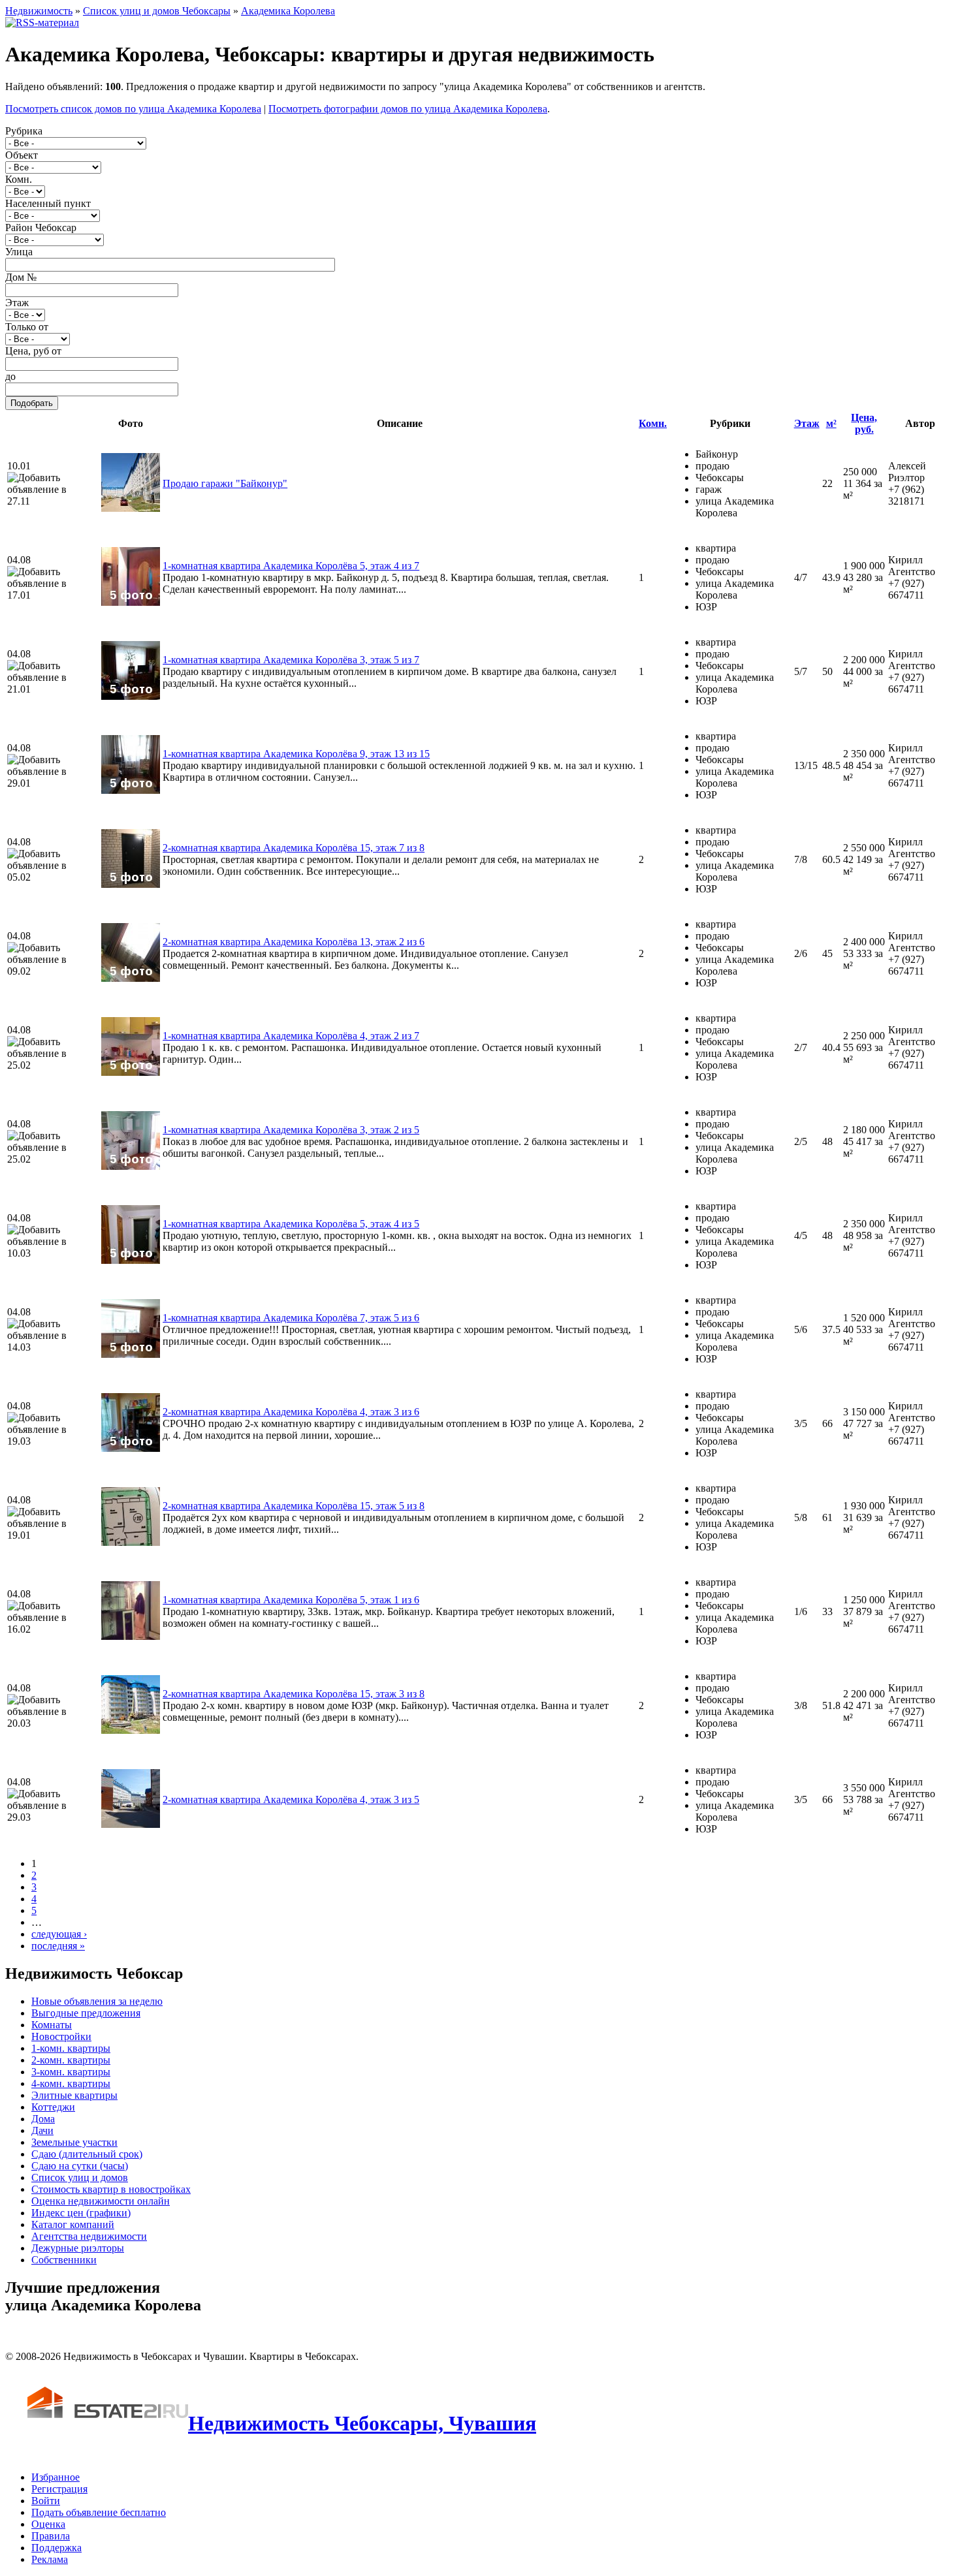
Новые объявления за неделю (97, 2001)
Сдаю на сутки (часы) (80, 2166)
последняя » (58, 1946)
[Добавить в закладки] (53, 484)
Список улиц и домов (80, 2177)
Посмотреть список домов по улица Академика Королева (133, 109)
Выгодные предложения (86, 2013)
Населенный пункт (48, 203)
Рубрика (24, 131)
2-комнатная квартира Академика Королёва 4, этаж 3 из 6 (291, 1412)
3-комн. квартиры (71, 2072)
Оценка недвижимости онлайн (101, 2201)
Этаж (17, 303)
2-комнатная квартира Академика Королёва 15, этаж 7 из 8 (294, 848)
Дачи (42, 2130)
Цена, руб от (33, 351)
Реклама (50, 2559)
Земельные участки (74, 2142)
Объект (22, 155)
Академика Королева (288, 11)
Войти (46, 2501)
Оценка (48, 2524)
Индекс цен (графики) (81, 2213)
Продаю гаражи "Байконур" (225, 483)
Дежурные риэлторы (78, 2248)
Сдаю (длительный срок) (87, 2154)
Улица (19, 252)
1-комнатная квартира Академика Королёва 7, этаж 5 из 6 (291, 1318)
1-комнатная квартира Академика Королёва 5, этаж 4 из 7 (291, 566)
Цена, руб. (864, 423)
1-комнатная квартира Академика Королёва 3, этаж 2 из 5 (291, 1130)
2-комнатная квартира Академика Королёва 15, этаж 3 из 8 (294, 1694)
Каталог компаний (73, 2224)
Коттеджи (53, 2107)
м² (831, 423)
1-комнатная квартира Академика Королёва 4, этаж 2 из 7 (291, 1036)
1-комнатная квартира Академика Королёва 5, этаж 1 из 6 (291, 1600)
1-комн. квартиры (71, 2048)
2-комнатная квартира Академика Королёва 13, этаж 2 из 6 (294, 942)
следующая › (59, 1934)
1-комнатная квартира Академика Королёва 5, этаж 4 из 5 (291, 1224)
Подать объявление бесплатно (99, 2512)
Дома (43, 2119)
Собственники (64, 2260)
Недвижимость (39, 11)
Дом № (21, 277)
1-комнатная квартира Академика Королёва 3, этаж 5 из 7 (291, 660)
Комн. (19, 179)
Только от (27, 327)
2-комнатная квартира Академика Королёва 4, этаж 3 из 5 (291, 1799)
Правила (51, 2536)
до (10, 376)
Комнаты (52, 2025)
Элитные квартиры (74, 2095)
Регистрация (59, 2489)
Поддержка (56, 2548)
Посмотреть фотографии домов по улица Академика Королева (408, 109)
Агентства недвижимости (89, 2236)
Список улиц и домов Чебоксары (157, 11)
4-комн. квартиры (71, 2083)
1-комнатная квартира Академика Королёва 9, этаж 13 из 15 (296, 754)
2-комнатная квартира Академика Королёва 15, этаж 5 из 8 (294, 1506)
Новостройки (61, 2036)
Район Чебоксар (41, 228)
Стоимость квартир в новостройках (111, 2189)
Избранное (56, 2477)
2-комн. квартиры (71, 2060)
